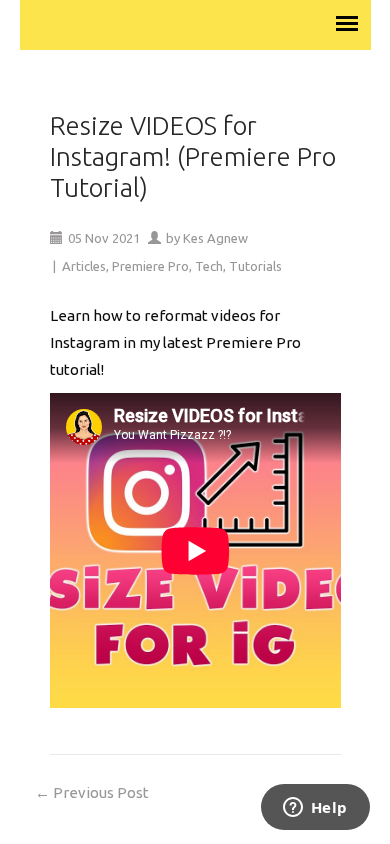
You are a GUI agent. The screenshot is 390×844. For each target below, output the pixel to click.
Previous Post (92, 792)
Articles (84, 266)
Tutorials (255, 266)
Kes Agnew (215, 238)
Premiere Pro (150, 266)
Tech (209, 266)
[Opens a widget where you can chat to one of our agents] (315, 809)
